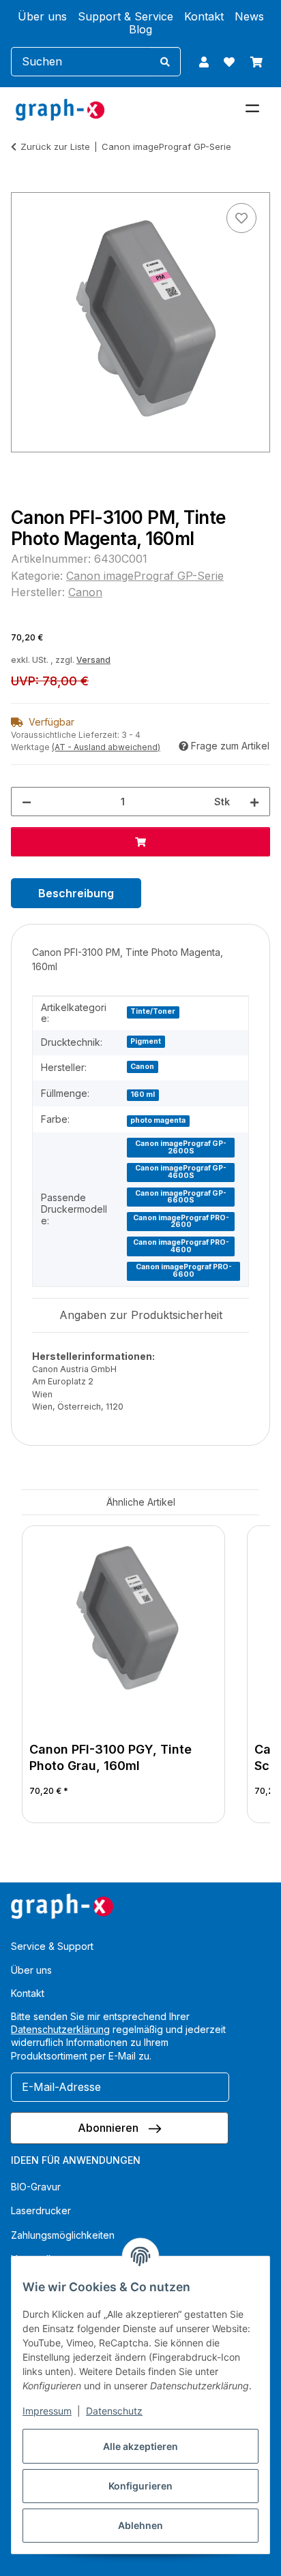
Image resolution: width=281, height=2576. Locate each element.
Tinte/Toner (153, 1011)
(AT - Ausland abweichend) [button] (106, 747)
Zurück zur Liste (55, 146)
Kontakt (204, 17)
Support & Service (125, 17)
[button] (204, 62)
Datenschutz (114, 2411)
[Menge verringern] (27, 802)
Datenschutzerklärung (60, 2029)
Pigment (146, 1041)
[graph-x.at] (60, 109)
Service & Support (52, 1946)
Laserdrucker (41, 2210)
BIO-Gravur (36, 2187)
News (249, 17)
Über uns (42, 17)
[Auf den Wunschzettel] (241, 218)
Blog (140, 30)
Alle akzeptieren (140, 2446)
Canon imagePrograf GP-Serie (145, 576)
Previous (45, 1676)
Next (237, 1676)
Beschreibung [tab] (76, 893)
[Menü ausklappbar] (252, 103)
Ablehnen (140, 2525)
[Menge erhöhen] (254, 802)
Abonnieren (109, 2128)
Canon (142, 1067)
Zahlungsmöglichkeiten (63, 2235)
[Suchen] (165, 62)
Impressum (47, 2411)
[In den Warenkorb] (22, 185)
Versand (93, 660)
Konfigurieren (140, 2486)
